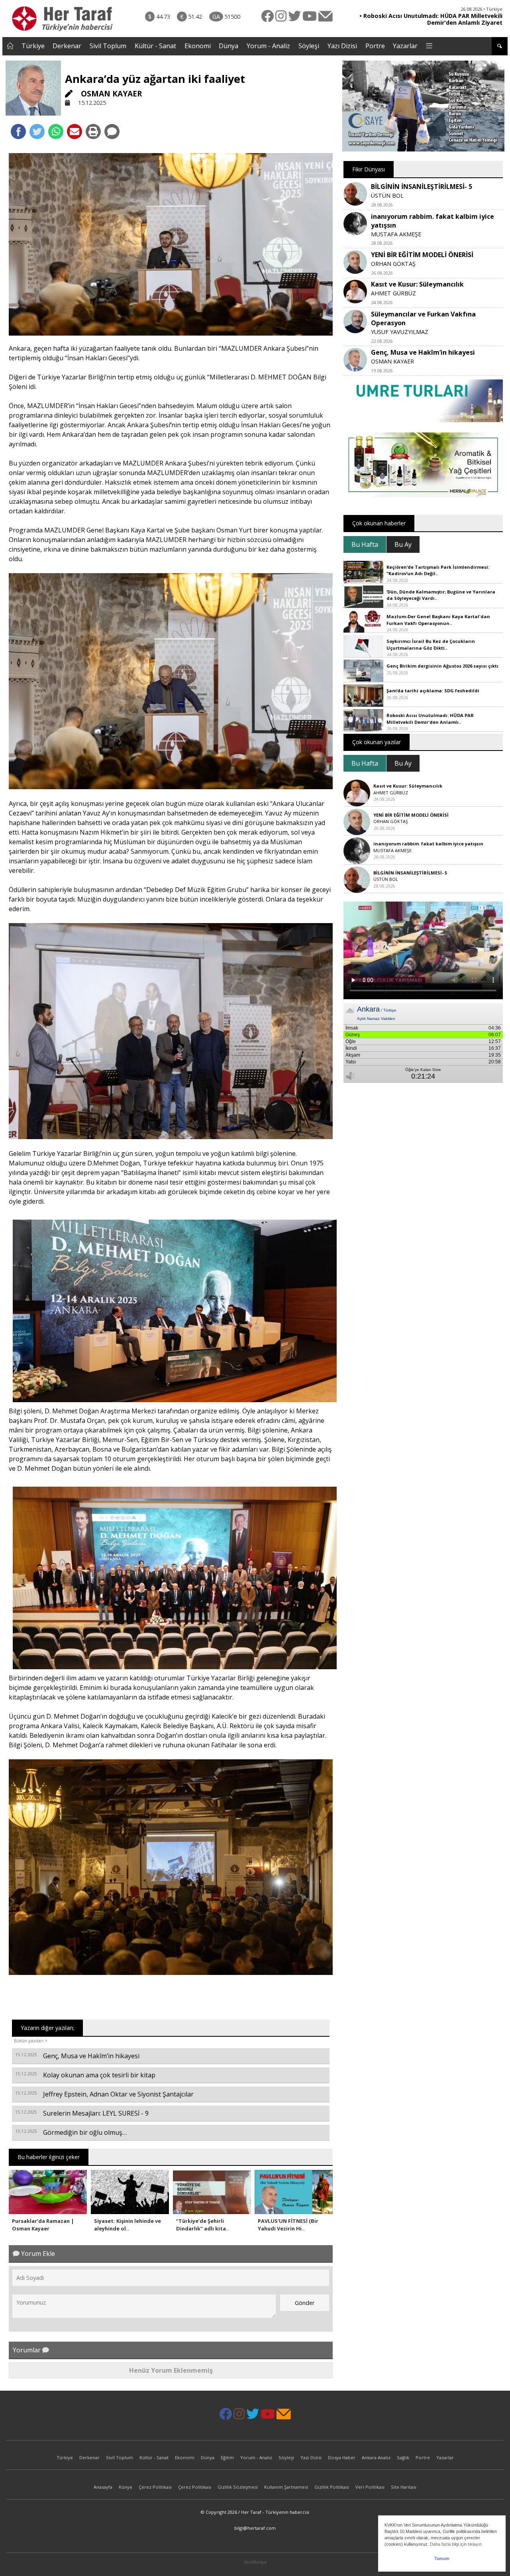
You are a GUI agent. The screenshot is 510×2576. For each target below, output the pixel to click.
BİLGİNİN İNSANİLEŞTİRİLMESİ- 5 (422, 187)
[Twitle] (37, 132)
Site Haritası (404, 2487)
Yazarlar (405, 46)
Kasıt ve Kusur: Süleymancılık (417, 284)
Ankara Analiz (376, 2457)
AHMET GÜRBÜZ (393, 293)
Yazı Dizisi (342, 46)
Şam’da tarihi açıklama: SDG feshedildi (433, 691)
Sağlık (403, 2457)
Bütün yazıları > (31, 2041)
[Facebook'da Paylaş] (18, 132)
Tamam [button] (442, 2558)
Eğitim (227, 2457)
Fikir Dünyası (369, 169)
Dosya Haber (342, 2457)
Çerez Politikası (155, 2487)
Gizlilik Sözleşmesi (238, 2487)
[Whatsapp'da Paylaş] (56, 132)
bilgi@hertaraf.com (255, 2528)
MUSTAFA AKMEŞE (396, 234)
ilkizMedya (255, 2562)
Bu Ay (403, 544)
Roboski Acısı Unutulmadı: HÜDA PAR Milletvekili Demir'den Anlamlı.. (430, 719)
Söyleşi (309, 46)
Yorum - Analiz (268, 46)
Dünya (229, 46)
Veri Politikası (370, 2487)
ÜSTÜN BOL (387, 196)
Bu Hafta (365, 544)
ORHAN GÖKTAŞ (393, 264)
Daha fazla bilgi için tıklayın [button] (456, 2544)
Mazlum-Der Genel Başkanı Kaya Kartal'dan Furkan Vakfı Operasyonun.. (438, 620)
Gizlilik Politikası (332, 2487)
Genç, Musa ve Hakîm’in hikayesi (423, 352)
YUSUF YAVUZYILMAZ (400, 332)
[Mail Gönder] (75, 132)
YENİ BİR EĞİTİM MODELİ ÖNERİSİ (422, 255)
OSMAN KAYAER (110, 93)
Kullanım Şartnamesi (286, 2487)
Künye (126, 2487)
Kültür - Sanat (155, 46)
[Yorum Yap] (112, 132)
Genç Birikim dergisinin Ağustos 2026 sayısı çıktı (442, 666)
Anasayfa (103, 2487)
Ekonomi (198, 46)
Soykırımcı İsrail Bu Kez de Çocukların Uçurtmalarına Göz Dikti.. (431, 644)
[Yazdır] (93, 132)
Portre (375, 46)
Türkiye (33, 46)
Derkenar (67, 46)
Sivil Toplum (108, 46)
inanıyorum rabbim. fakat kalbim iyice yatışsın (428, 844)
